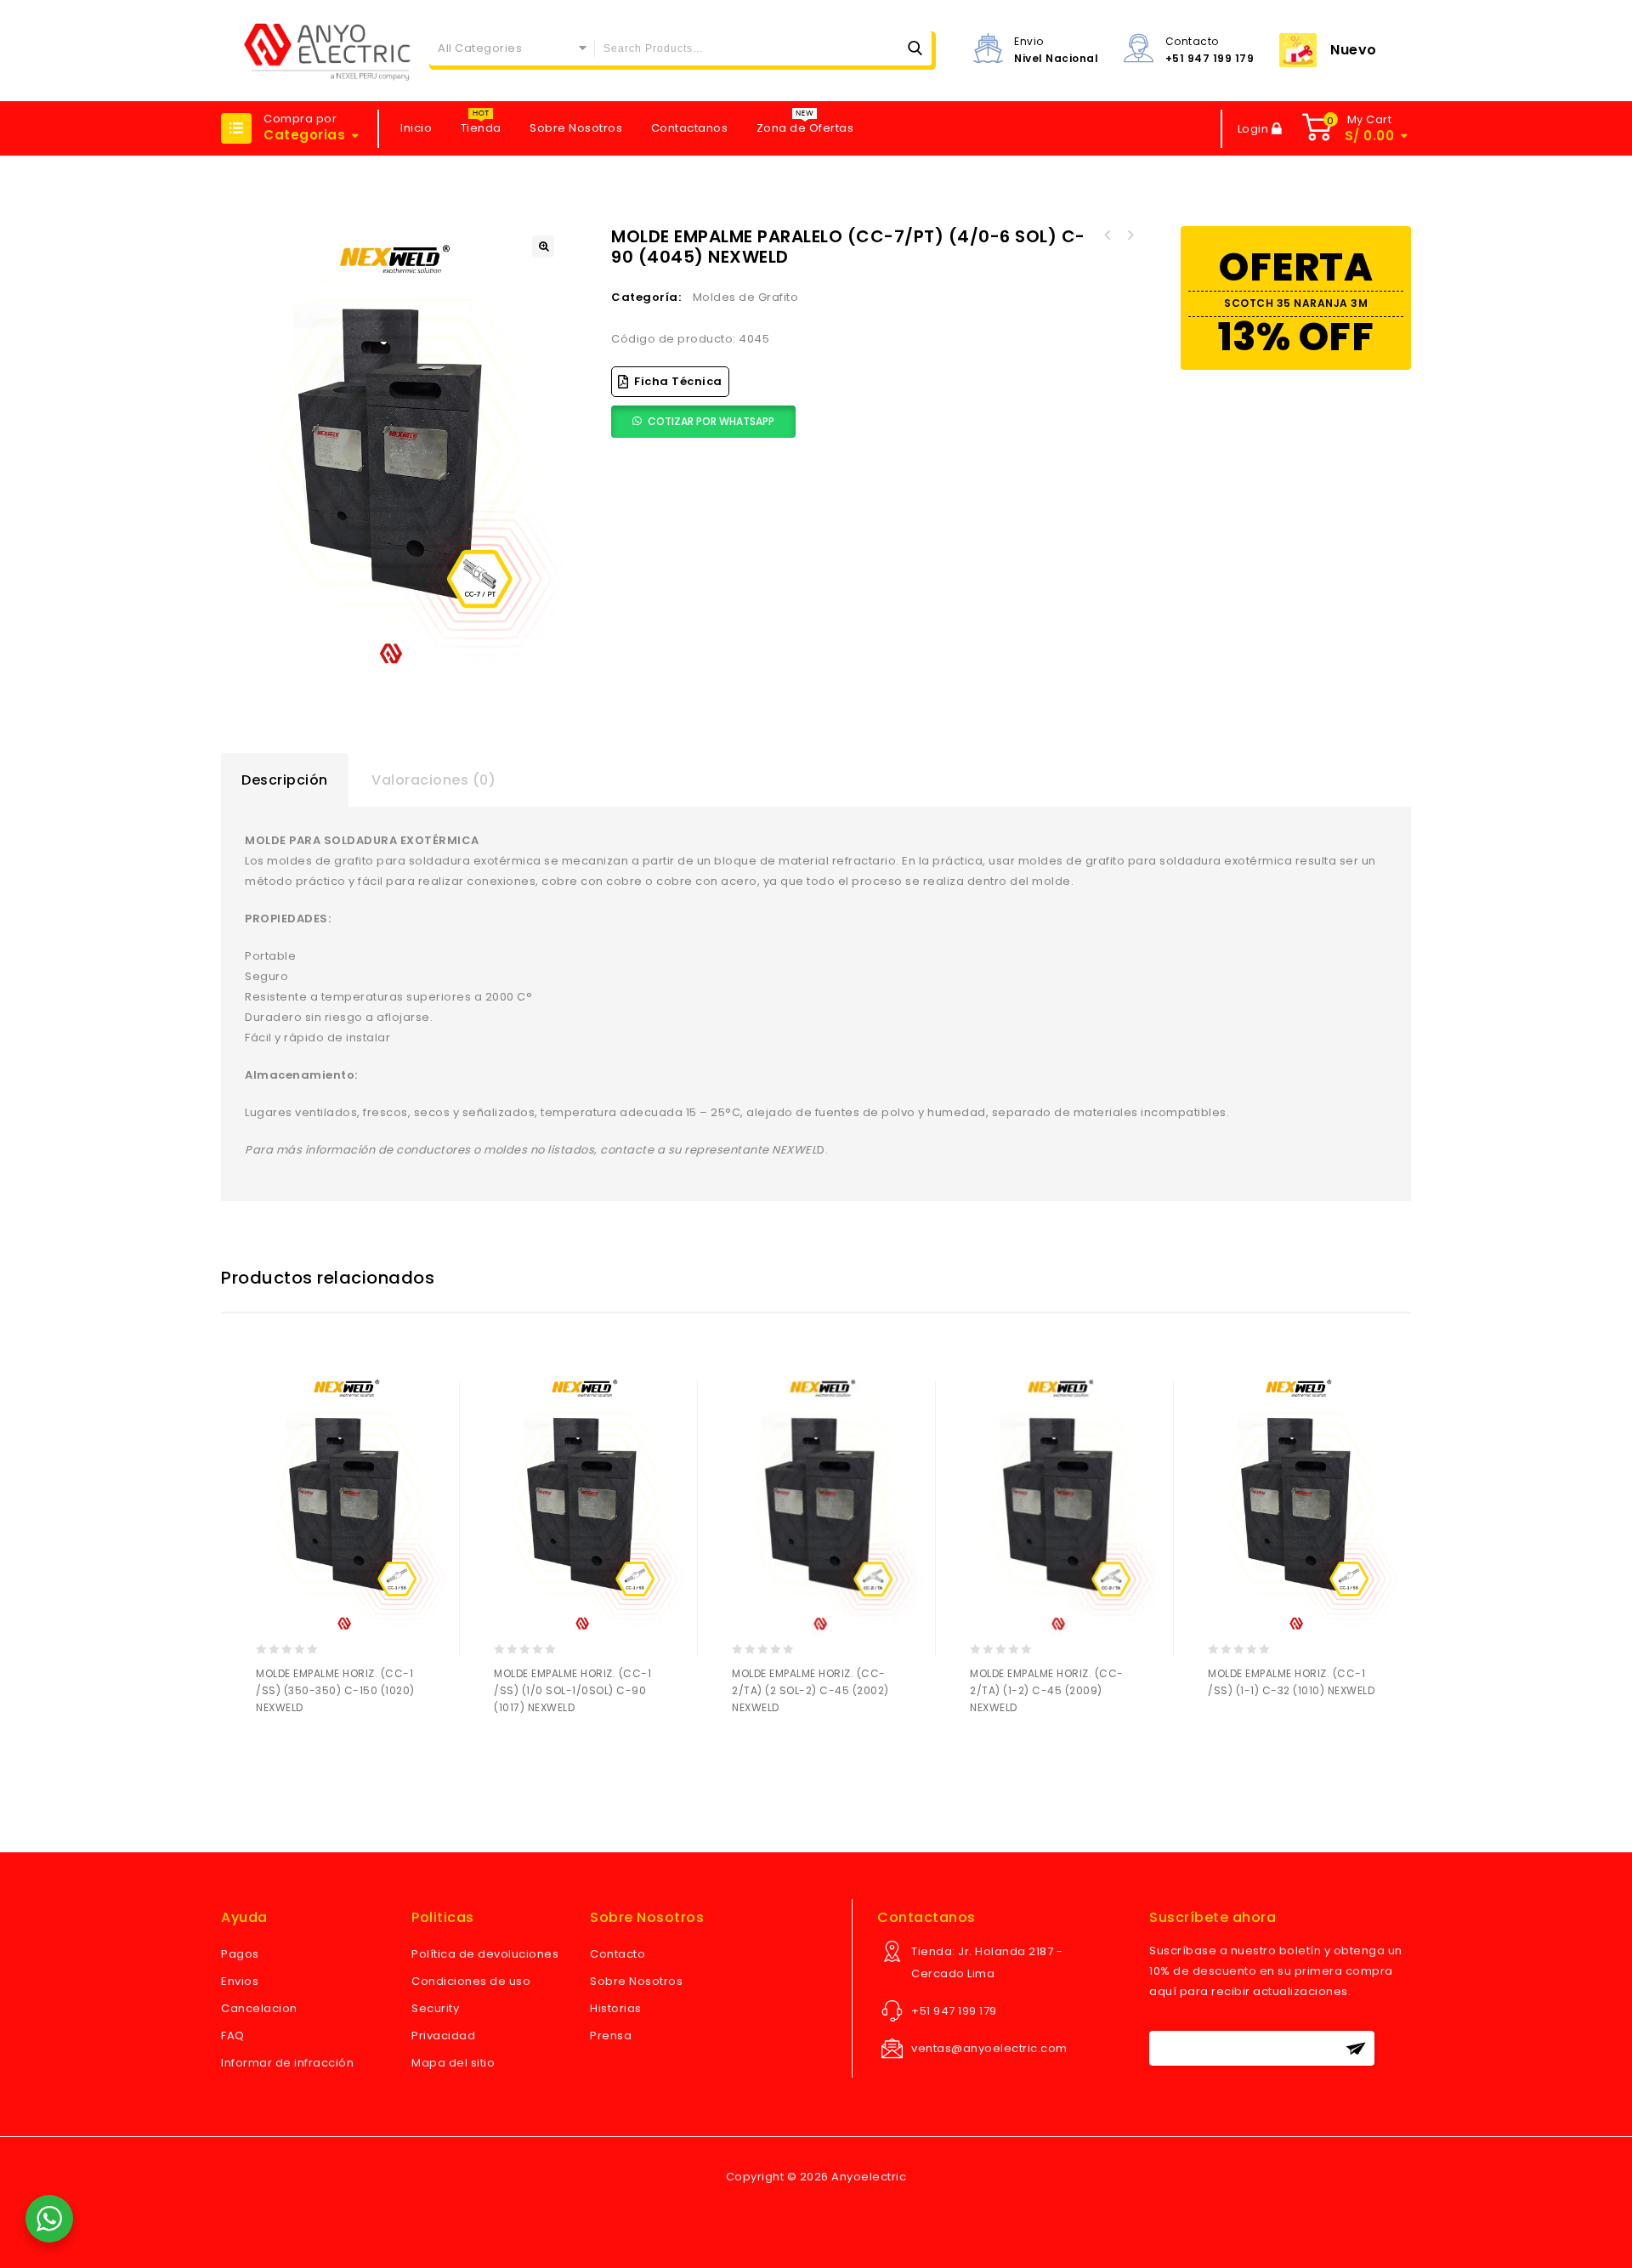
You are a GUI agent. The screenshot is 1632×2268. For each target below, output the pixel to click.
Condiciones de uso (471, 1981)
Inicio (416, 128)
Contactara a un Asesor (306, 1752)
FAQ (233, 2036)
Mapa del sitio (453, 2063)
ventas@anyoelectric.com (989, 2048)
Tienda (481, 128)
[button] (543, 247)
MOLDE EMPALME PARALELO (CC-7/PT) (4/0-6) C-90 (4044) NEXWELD (1130, 235)
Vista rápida (339, 1752)
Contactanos (690, 128)
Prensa (611, 2036)
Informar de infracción (287, 2063)
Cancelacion (259, 2008)
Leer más (272, 1752)
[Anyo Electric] (327, 51)
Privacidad (443, 2036)
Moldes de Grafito (746, 297)
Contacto (618, 1954)
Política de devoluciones (485, 1954)
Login (1255, 129)
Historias (616, 2008)
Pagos (240, 1954)
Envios (240, 1981)
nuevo (1354, 50)
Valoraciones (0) (433, 780)
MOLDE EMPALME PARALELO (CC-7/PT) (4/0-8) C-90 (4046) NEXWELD (1108, 235)
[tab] (285, 780)
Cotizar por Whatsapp (711, 421)
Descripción (285, 780)
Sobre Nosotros (576, 128)
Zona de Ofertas (805, 128)
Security (435, 2008)
